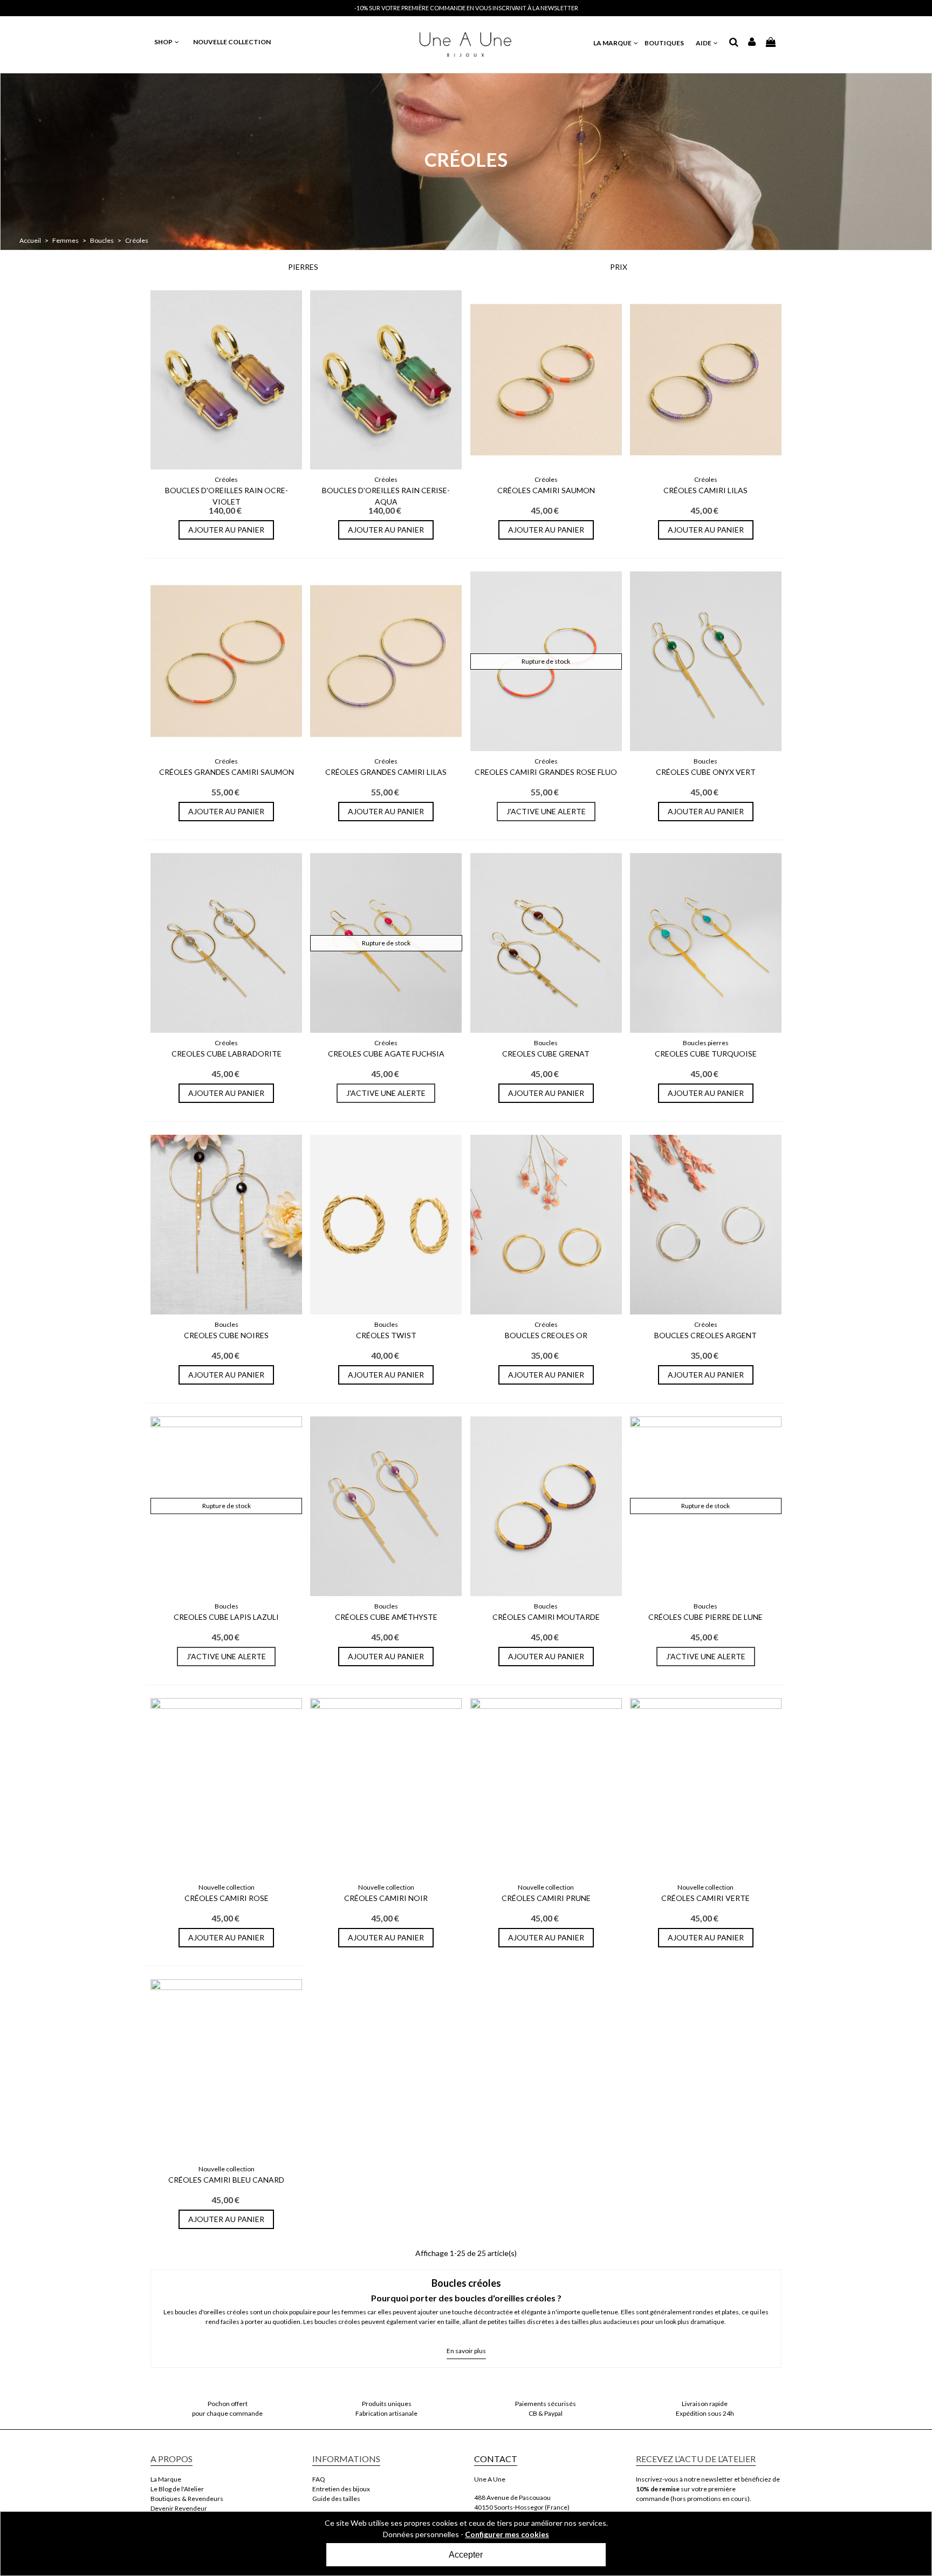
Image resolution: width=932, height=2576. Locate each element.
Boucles (705, 761)
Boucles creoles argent (705, 1335)
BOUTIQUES (664, 43)
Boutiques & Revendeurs (187, 2499)
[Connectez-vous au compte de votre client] (752, 43)
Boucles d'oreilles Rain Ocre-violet (227, 496)
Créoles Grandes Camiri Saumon (227, 772)
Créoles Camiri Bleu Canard (226, 2180)
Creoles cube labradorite (227, 1054)
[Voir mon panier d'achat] (771, 42)
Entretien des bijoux (341, 2489)
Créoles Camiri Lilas (705, 490)
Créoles (226, 479)
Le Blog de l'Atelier (177, 2489)
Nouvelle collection (227, 1887)
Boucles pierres (706, 1043)
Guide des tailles (336, 2499)
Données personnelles (421, 2534)
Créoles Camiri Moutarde (546, 1617)
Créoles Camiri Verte (705, 1898)
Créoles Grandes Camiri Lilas (386, 772)
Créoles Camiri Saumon (546, 490)
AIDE (704, 43)
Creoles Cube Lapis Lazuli (226, 1617)
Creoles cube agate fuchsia (386, 1054)
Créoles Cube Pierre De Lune (705, 1617)
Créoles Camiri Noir (386, 1898)
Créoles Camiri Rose (227, 1898)
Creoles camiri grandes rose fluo (546, 772)
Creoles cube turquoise (706, 1054)
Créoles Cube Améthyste (386, 1617)
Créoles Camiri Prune (546, 1898)
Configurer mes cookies (507, 2534)
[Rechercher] (734, 43)
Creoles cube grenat (546, 1054)
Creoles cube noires (226, 1335)
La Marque (166, 2479)
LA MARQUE (613, 43)
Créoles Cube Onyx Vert (706, 772)
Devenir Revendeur (179, 2508)
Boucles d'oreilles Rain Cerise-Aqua (386, 496)
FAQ (319, 2479)
